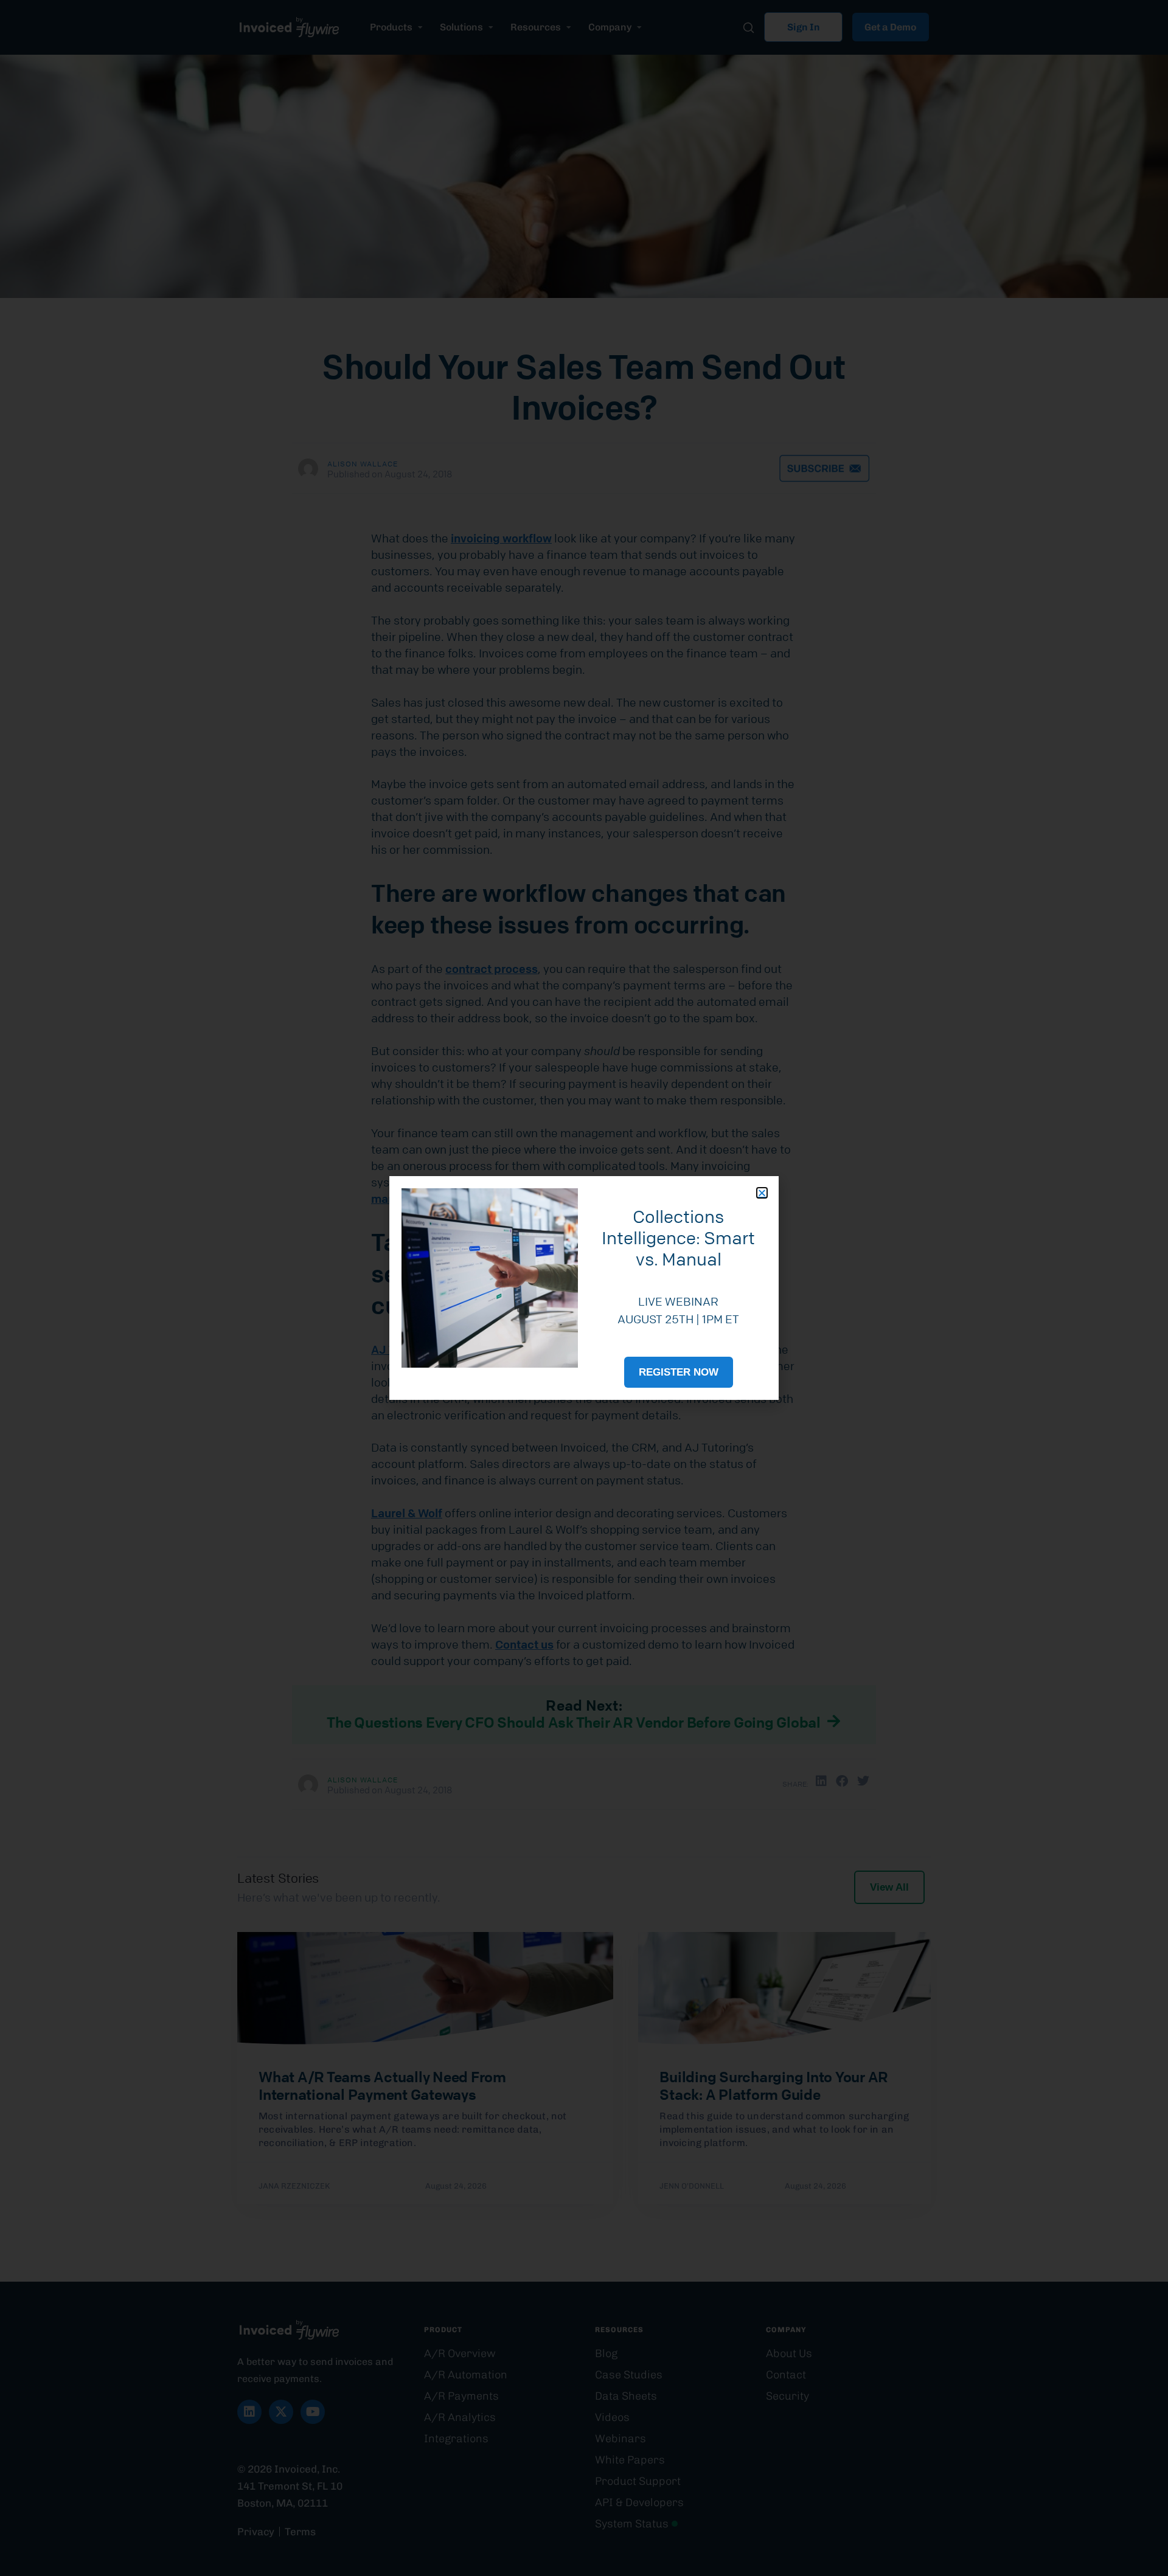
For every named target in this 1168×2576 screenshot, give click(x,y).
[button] (762, 1193)
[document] (584, 1288)
